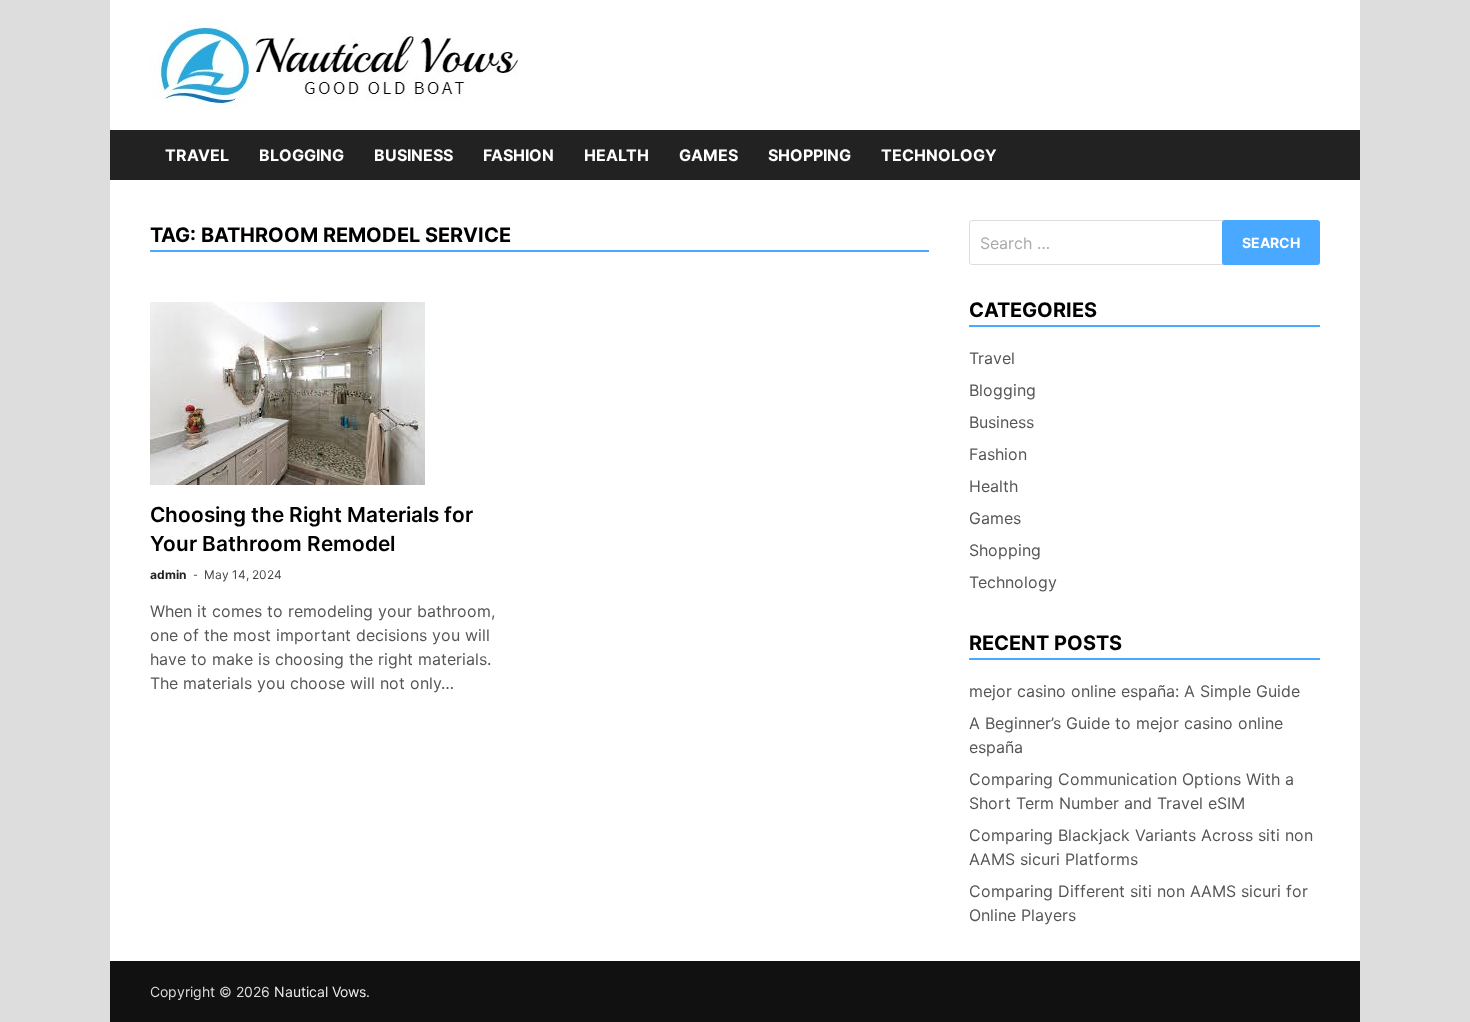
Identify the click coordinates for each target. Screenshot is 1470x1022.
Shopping (809, 155)
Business (413, 155)
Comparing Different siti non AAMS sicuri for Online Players (1138, 903)
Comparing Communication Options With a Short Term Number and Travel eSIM (1131, 791)
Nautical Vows (320, 991)
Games (708, 155)
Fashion (518, 155)
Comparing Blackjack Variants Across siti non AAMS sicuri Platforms (1141, 847)
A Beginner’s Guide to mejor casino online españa (1126, 735)
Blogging (301, 155)
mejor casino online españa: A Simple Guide (1134, 691)
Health (616, 155)
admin (168, 574)
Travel (197, 155)
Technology (939, 155)
